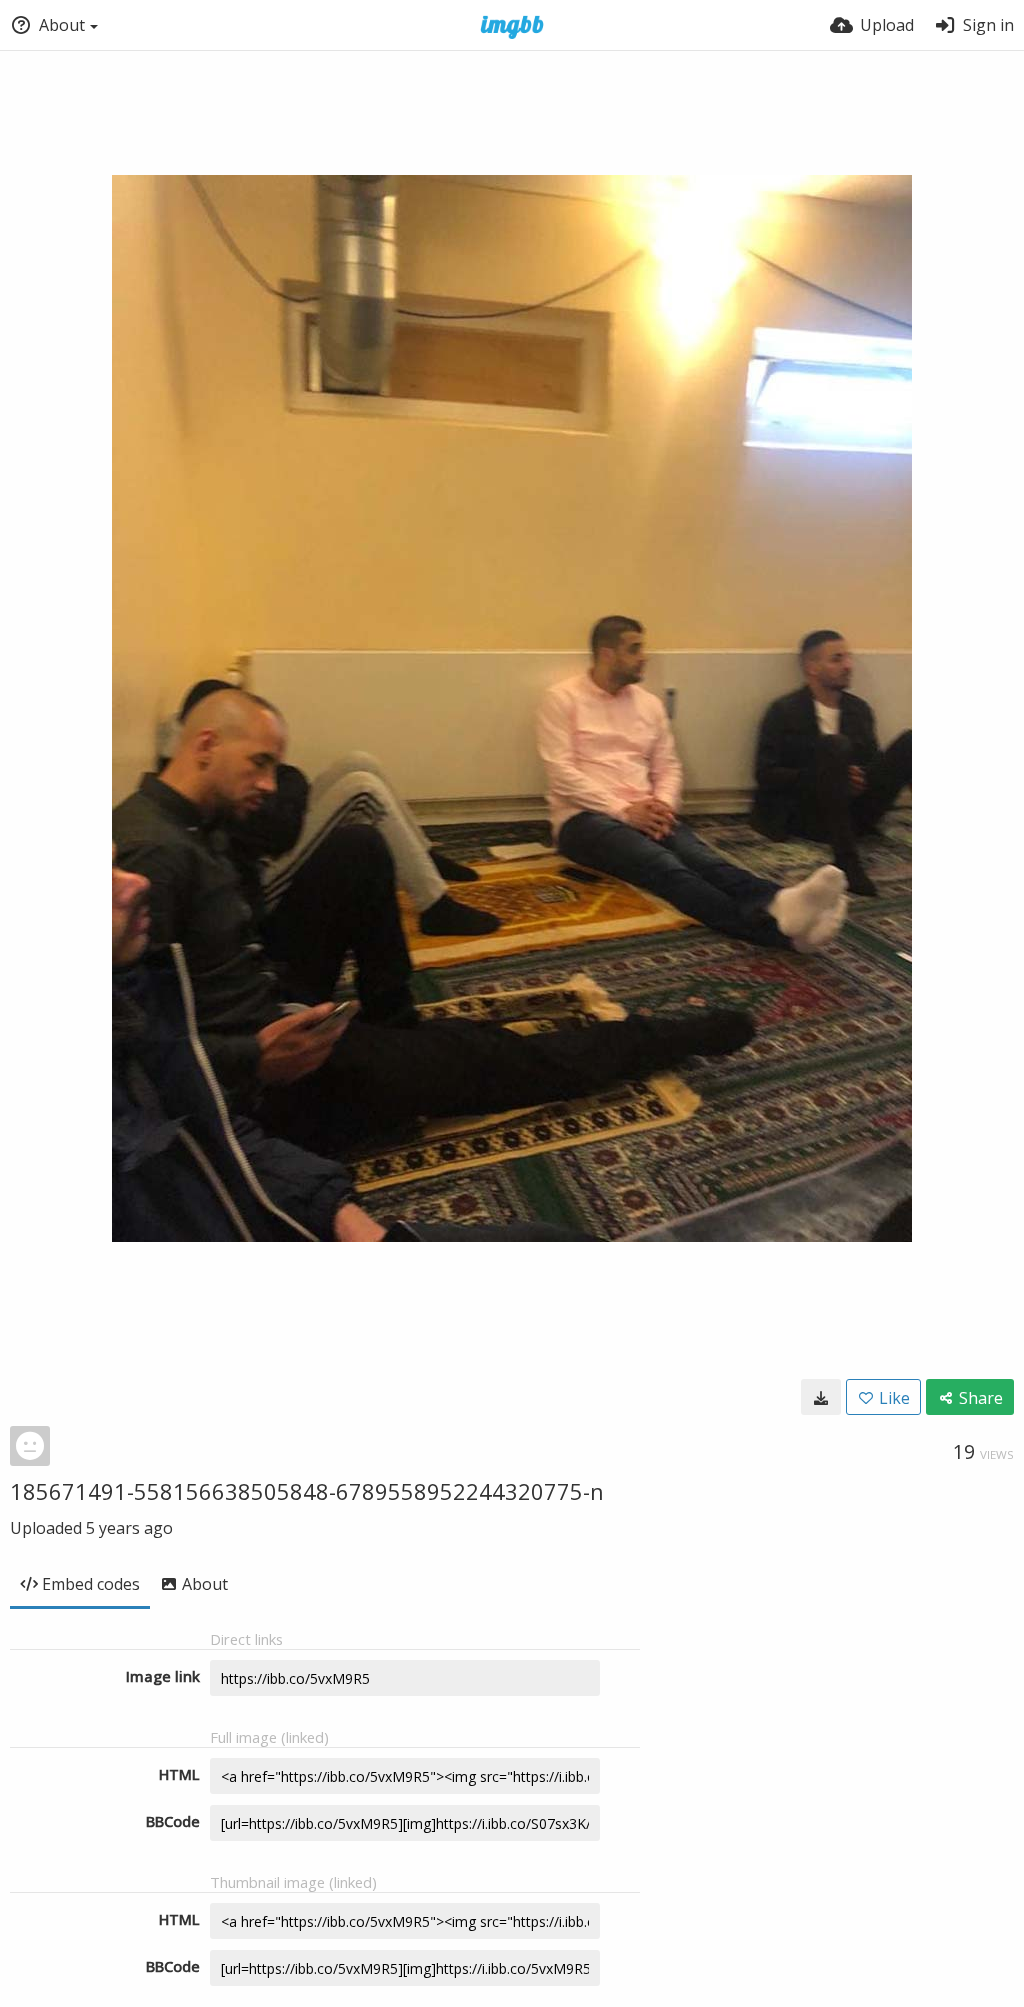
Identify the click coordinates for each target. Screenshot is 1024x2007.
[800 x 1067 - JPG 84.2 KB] (821, 1397)
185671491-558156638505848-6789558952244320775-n (307, 1491)
